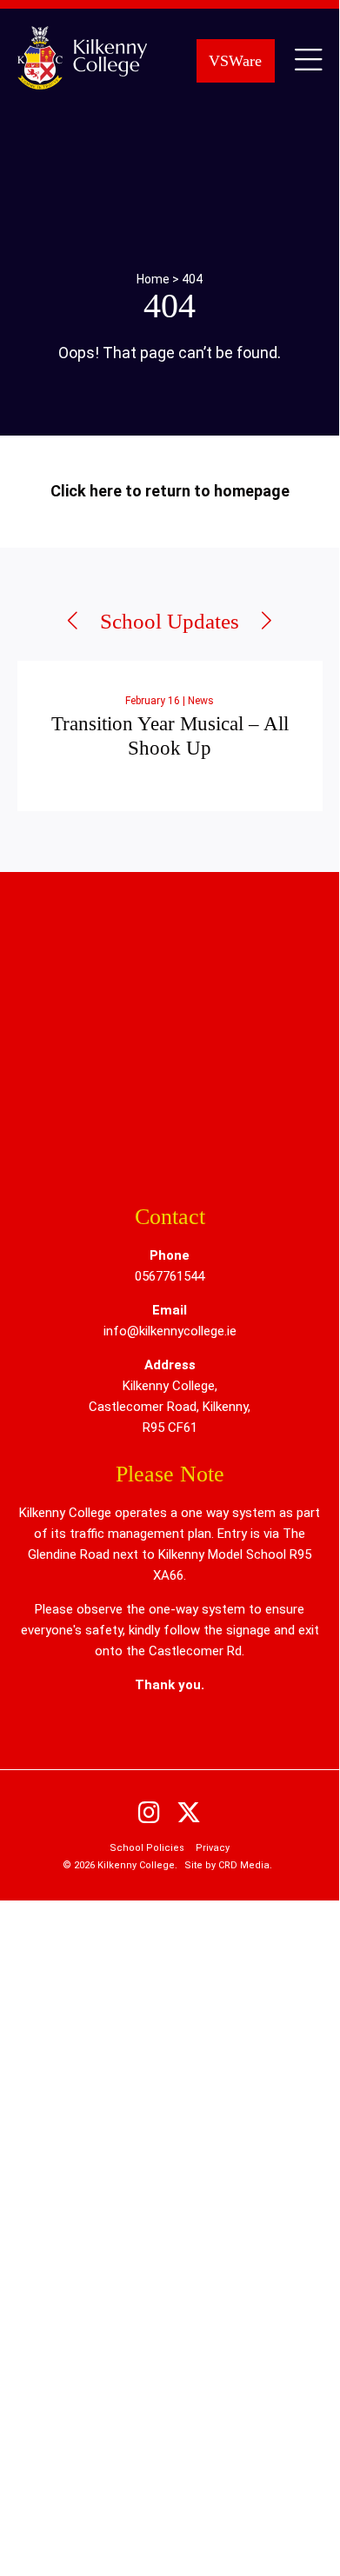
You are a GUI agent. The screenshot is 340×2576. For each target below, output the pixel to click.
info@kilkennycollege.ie (170, 1331)
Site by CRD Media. (228, 1865)
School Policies (147, 1848)
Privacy (213, 1848)
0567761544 (170, 1276)
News (201, 701)
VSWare (235, 61)
